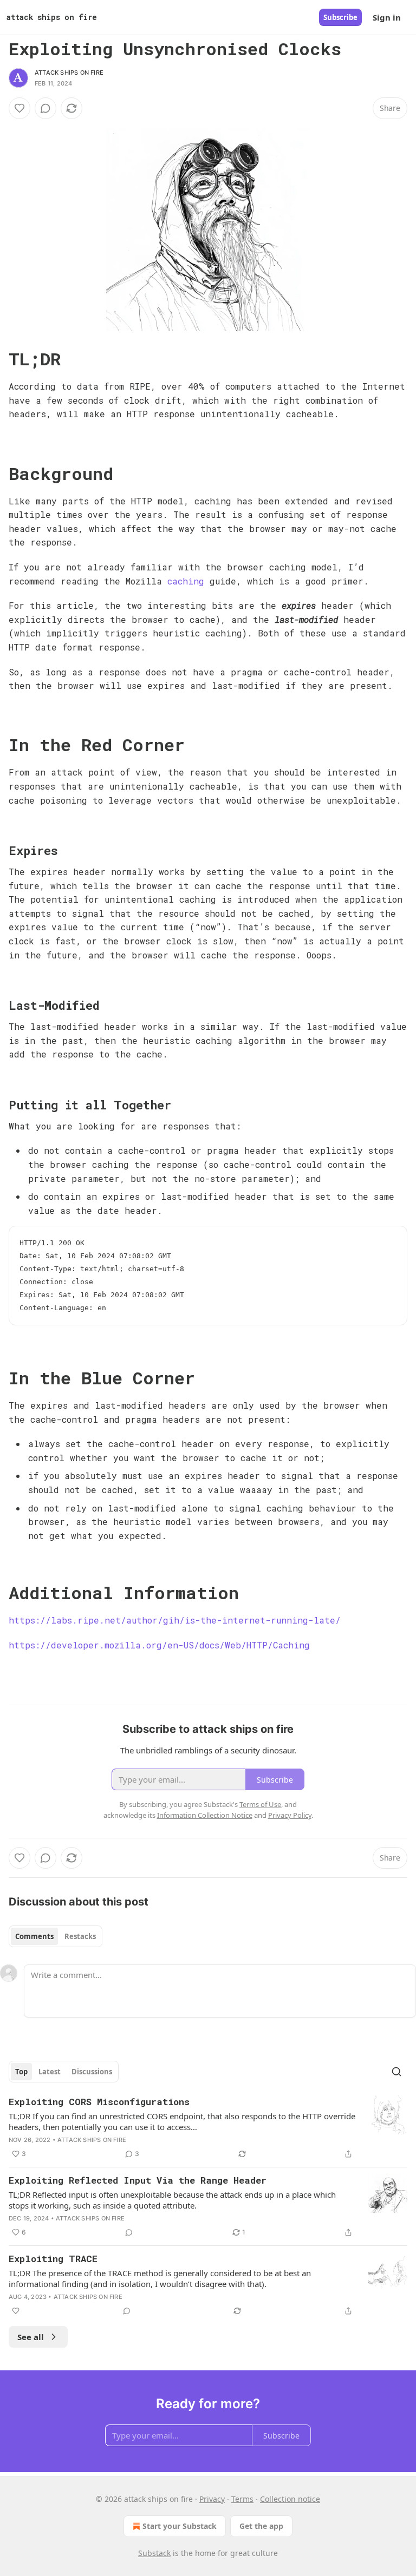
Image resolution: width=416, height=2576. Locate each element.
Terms (242, 2499)
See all (31, 2337)
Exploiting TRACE (53, 2259)
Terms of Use (260, 1804)
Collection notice (290, 2499)
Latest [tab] (50, 2072)
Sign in (387, 17)
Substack (154, 2553)
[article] (208, 2128)
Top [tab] (21, 2072)
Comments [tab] (34, 1936)
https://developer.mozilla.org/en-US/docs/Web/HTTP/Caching (159, 1645)
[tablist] (56, 1936)
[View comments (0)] (45, 108)
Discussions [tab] (92, 2072)
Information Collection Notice (205, 1815)
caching (186, 581)
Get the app (261, 2526)
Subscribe (340, 17)
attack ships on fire (69, 73)
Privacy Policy (290, 1815)
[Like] (19, 108)
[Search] (396, 2072)
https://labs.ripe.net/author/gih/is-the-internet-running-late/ (175, 1620)
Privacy (212, 2499)
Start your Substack (180, 2526)
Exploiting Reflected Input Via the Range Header (138, 2180)
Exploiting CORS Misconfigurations (99, 2102)
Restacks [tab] (80, 1936)
